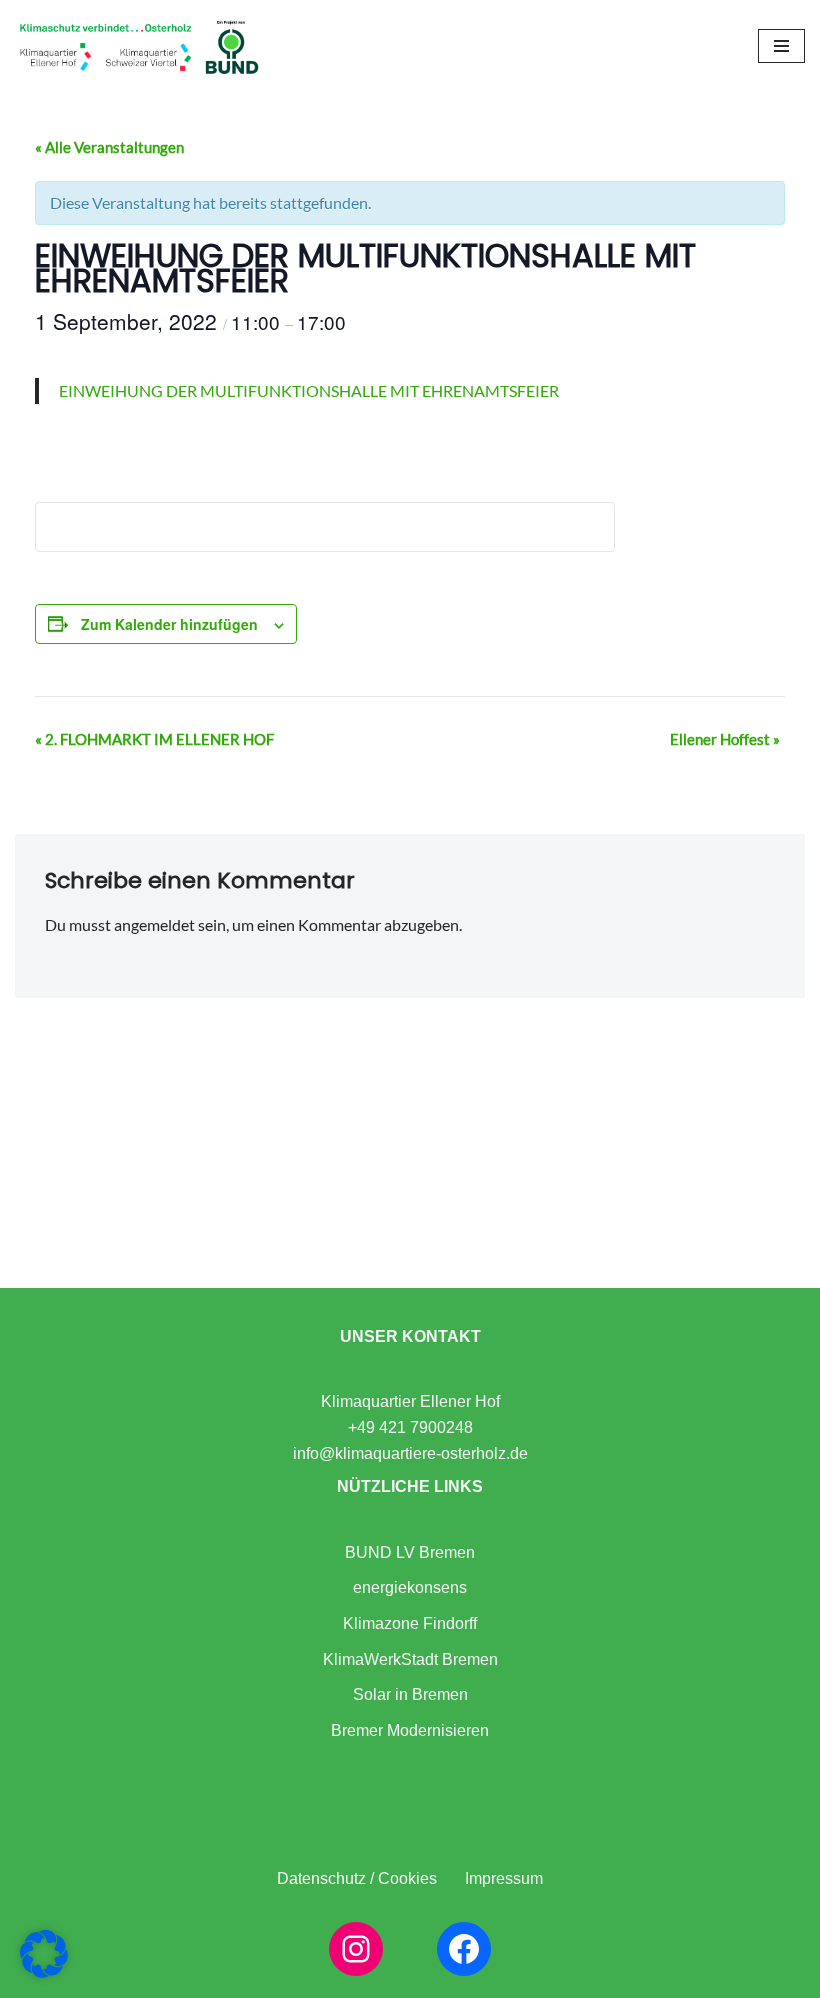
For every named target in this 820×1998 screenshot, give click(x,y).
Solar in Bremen (410, 1694)
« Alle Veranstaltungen (109, 147)
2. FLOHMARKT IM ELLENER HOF (154, 739)
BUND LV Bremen (410, 1552)
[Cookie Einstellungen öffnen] (44, 1971)
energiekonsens (410, 1587)
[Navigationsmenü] (781, 46)
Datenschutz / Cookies (357, 1878)
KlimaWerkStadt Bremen (410, 1659)
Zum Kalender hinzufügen (169, 624)
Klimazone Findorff (410, 1623)
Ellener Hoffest (725, 739)
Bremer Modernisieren (410, 1730)
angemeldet (154, 924)
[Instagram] (356, 1949)
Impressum (504, 1878)
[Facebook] (464, 1949)
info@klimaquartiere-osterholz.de (410, 1453)
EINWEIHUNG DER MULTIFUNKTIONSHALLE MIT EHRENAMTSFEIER (309, 390)
